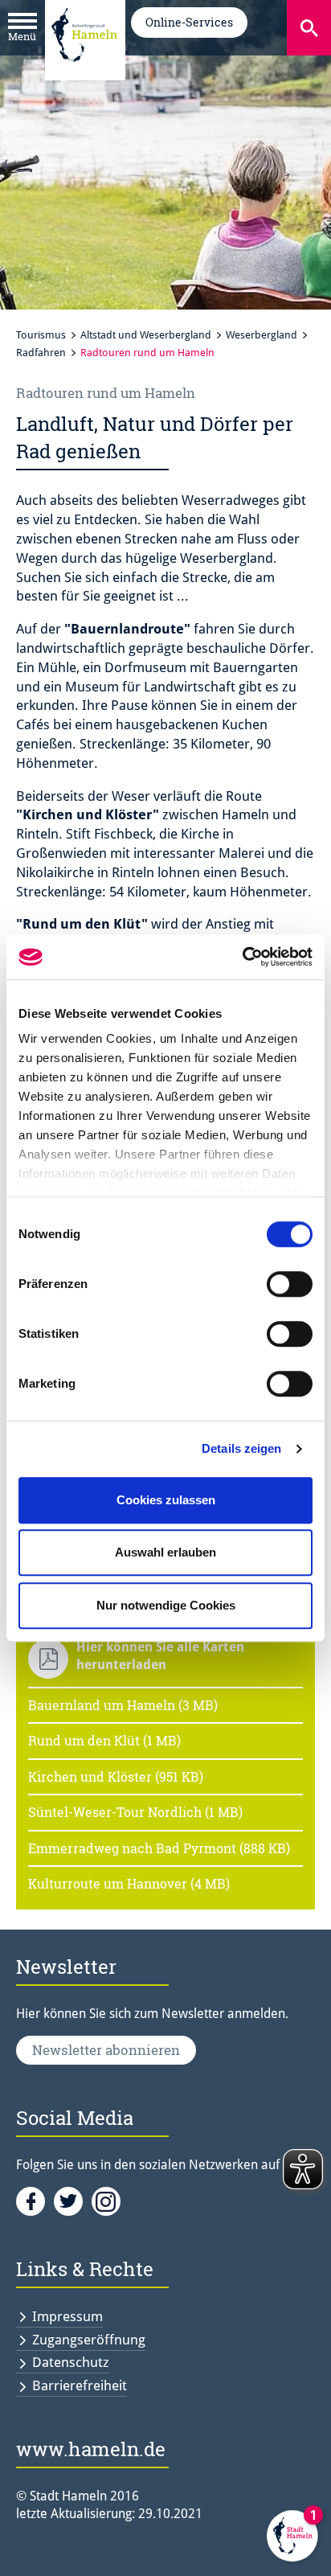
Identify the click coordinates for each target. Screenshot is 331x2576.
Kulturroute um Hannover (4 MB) (129, 1883)
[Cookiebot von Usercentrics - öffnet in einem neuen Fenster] (242, 957)
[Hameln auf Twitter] (73, 2201)
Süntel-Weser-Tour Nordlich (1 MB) (135, 1812)
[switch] (290, 1284)
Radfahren (41, 353)
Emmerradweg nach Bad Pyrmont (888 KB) (159, 1848)
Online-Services (189, 22)
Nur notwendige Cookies (166, 1605)
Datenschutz (71, 2362)
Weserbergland (262, 335)
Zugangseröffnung (89, 2340)
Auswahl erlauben (165, 1552)
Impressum (67, 2316)
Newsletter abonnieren (106, 2050)
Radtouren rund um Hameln (147, 353)
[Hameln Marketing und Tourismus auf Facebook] (35, 2201)
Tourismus (41, 335)
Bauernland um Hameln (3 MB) (123, 1705)
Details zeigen (241, 1448)
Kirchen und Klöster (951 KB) (116, 1776)
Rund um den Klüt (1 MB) (104, 1740)
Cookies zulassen (166, 1500)
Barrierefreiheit (80, 2385)
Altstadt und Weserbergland (146, 335)
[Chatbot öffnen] (292, 2537)
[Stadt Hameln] (84, 73)
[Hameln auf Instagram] (109, 2201)
